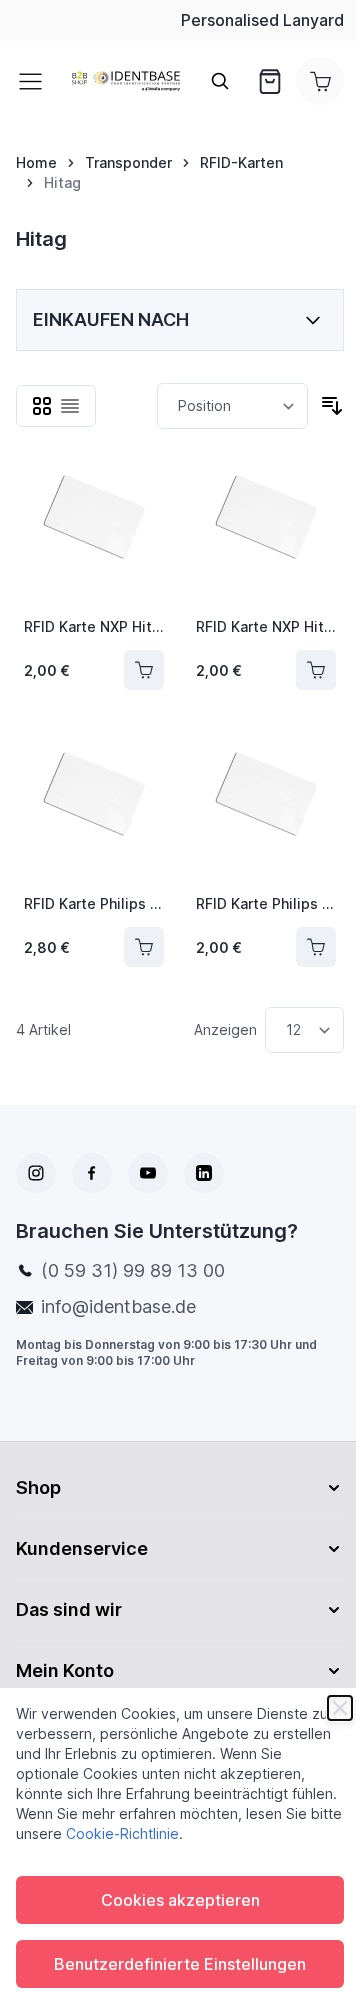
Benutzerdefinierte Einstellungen (180, 1964)
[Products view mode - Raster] (42, 406)
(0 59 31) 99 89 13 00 (133, 1270)
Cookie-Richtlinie (122, 1833)
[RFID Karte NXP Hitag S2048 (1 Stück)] (94, 531)
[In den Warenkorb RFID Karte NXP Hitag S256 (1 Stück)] (316, 670)
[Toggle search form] (220, 81)
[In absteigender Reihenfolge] (332, 406)
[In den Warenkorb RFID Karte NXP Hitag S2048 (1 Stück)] (144, 670)
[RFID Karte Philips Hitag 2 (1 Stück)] (266, 808)
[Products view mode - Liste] (70, 406)
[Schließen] (340, 1708)
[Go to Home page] (126, 81)
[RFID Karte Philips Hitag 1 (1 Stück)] (94, 808)
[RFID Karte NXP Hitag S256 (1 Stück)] (266, 531)
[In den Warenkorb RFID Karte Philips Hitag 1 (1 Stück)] (144, 947)
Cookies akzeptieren (180, 1900)
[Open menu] (36, 81)
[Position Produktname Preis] (232, 406)
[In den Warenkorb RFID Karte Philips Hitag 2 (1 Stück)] (316, 947)
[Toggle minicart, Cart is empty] (320, 81)
